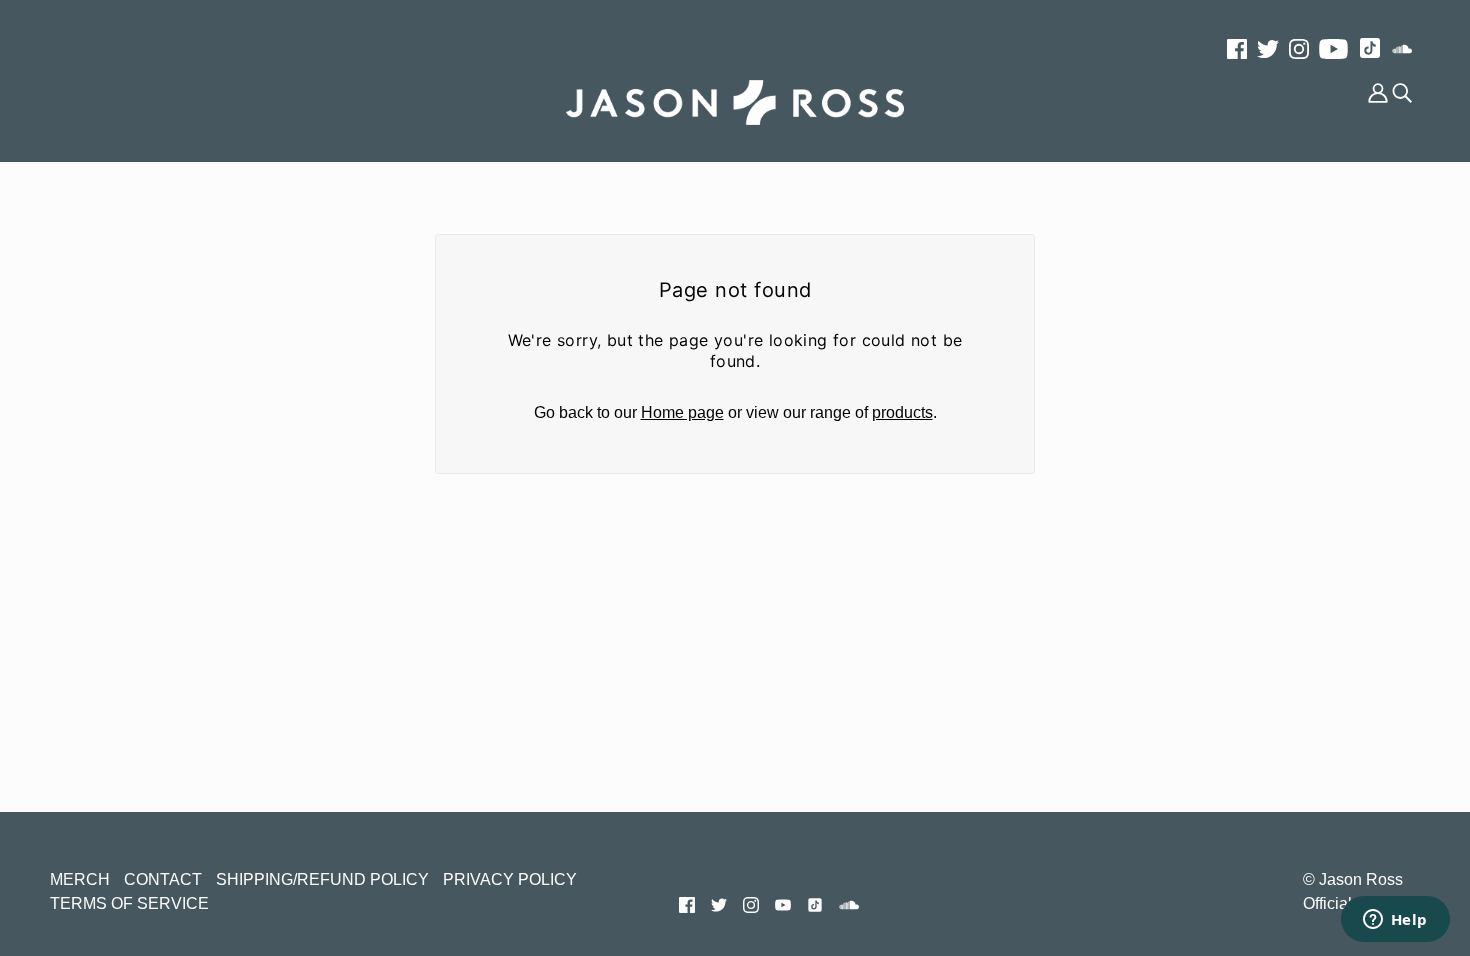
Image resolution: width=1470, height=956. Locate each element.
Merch (80, 879)
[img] (1237, 48)
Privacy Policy (510, 879)
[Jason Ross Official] (735, 101)
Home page (682, 412)
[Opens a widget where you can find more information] (1395, 921)
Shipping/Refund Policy (322, 879)
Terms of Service (129, 903)
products (902, 412)
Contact (163, 879)
